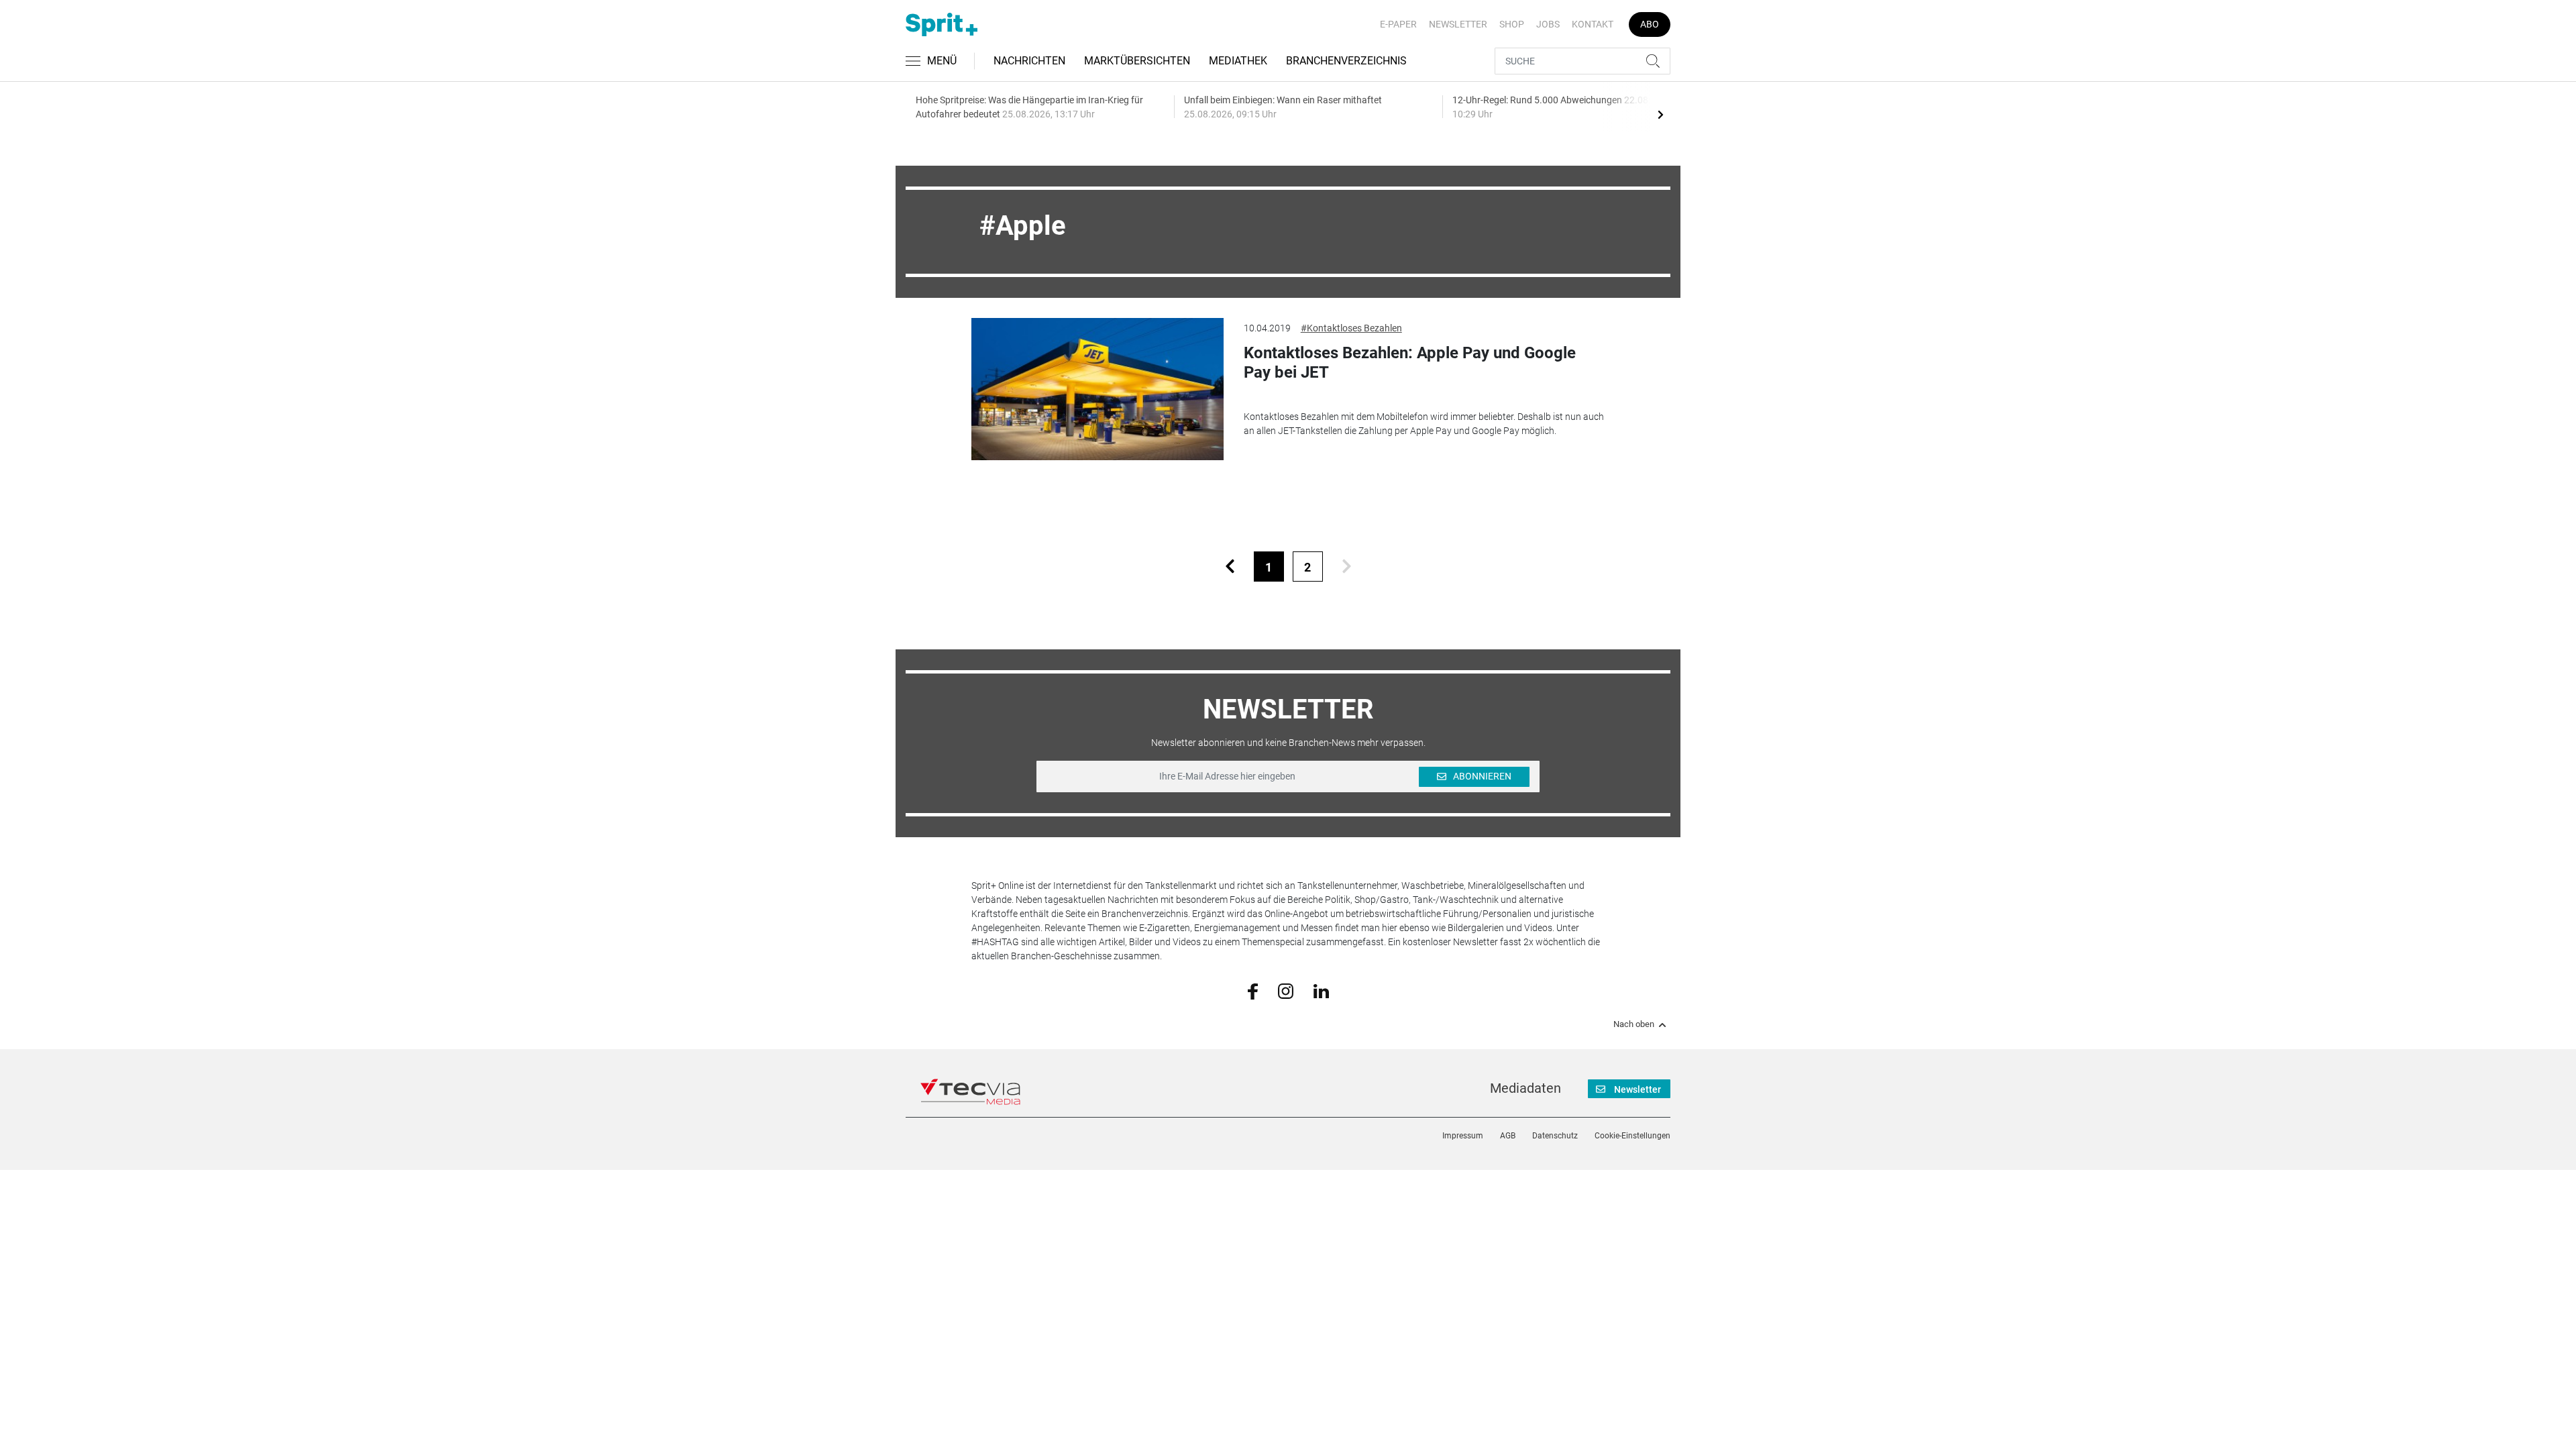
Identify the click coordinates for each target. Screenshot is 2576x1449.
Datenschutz (1555, 1136)
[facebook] (1253, 991)
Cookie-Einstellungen (1632, 1136)
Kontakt (1593, 24)
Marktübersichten (1137, 61)
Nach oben (1634, 1024)
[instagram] (1286, 990)
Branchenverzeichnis (1346, 61)
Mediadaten (1525, 1088)
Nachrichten (1029, 61)
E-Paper (1398, 24)
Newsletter (1458, 24)
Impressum (1463, 1136)
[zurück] (1230, 567)
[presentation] (1660, 114)
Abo (1650, 24)
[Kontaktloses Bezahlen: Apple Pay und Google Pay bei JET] (1097, 389)
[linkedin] (1321, 990)
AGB (1508, 1136)
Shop (1512, 24)
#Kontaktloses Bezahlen (1351, 328)
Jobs (1548, 24)
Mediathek (1238, 61)
